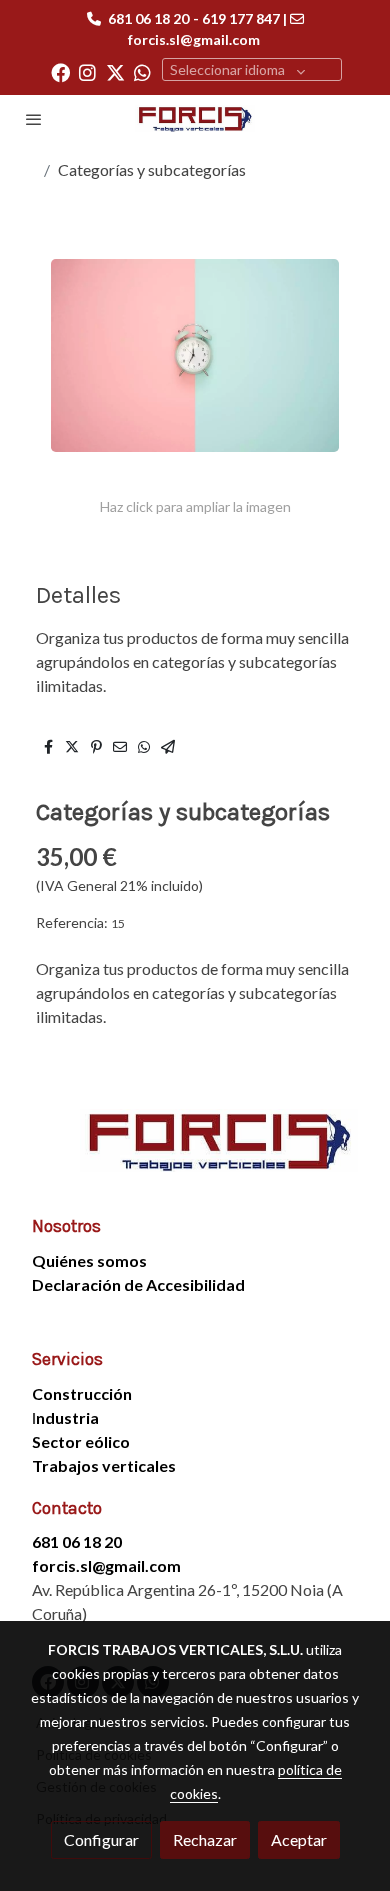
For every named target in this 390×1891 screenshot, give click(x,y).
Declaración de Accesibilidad (138, 1284)
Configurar (101, 1839)
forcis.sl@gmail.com (194, 39)
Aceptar (299, 1839)
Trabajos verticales (104, 1465)
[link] (195, 118)
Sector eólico (81, 1441)
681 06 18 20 (148, 18)
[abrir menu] (34, 119)
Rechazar (205, 1839)
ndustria (67, 1417)
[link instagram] (87, 71)
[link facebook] (60, 71)
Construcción (82, 1393)
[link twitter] (115, 71)
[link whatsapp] (142, 71)
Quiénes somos (89, 1260)
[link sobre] (195, 1152)
